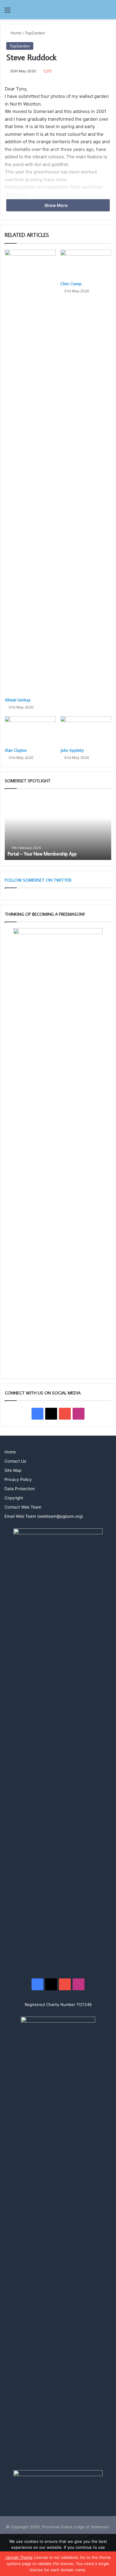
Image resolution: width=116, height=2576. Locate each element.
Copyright (14, 1498)
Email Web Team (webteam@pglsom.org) (44, 1516)
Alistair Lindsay (18, 700)
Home (15, 33)
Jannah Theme (19, 2557)
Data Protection (20, 1489)
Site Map (13, 1470)
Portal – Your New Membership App (42, 854)
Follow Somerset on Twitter (38, 880)
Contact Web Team (23, 1507)
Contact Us (15, 1461)
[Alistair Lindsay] (30, 472)
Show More (56, 205)
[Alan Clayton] (30, 730)
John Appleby (72, 750)
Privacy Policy (18, 1479)
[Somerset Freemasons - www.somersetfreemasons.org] (58, 10)
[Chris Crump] (86, 264)
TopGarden (35, 33)
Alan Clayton (16, 750)
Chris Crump (71, 284)
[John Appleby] (86, 730)
